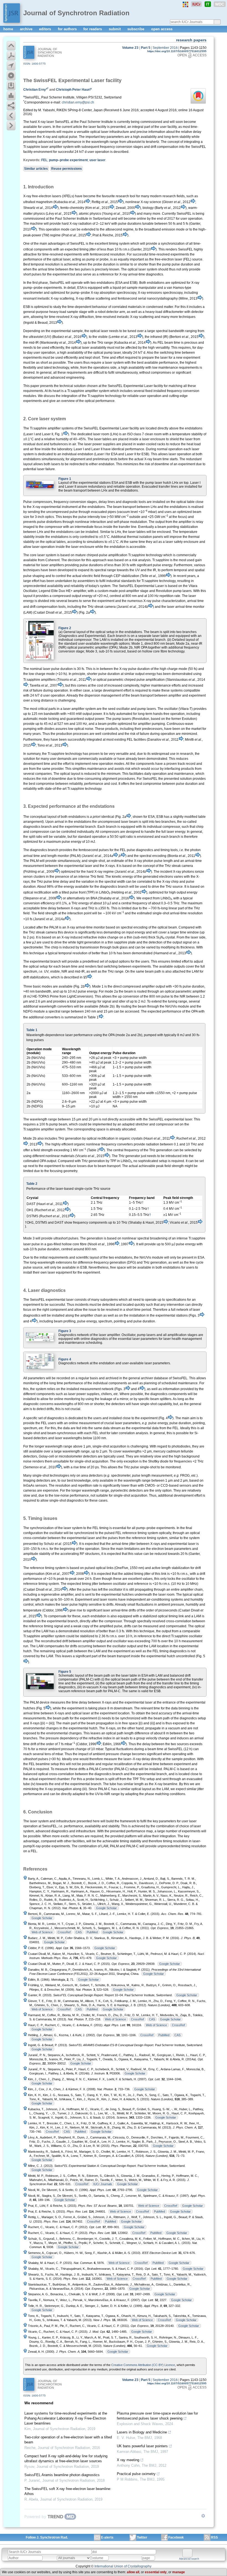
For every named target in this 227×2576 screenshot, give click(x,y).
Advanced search (189, 2559)
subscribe (136, 29)
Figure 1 (65, 479)
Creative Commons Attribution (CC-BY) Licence (143, 2365)
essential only (156, 2572)
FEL (44, 160)
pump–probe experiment (68, 160)
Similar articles (36, 169)
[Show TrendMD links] (203, 2516)
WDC (220, 4)
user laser (97, 160)
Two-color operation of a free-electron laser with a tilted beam (68, 2440)
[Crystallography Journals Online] (185, 4)
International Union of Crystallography (123, 2566)
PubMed (92, 1932)
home (9, 29)
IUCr (196, 4)
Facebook (176, 2537)
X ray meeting (128, 2460)
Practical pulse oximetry (136, 2474)
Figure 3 (65, 1331)
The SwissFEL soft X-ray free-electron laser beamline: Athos (68, 2491)
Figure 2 (65, 628)
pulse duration (62, 669)
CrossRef (64, 1932)
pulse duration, (181, 1423)
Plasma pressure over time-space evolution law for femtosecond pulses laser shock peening (157, 2416)
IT (208, 4)
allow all (133, 2572)
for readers (93, 29)
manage (179, 2572)
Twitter (142, 2537)
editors (46, 29)
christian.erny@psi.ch (78, 102)
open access (162, 29)
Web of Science (42, 1932)
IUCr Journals (103, 2184)
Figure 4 (65, 1359)
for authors (68, 29)
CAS (79, 1932)
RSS (214, 2537)
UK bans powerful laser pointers (142, 2446)
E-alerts (107, 2537)
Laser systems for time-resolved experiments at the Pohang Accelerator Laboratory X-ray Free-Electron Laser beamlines (66, 2418)
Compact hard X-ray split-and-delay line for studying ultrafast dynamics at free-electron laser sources (66, 2459)
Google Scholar (106, 1908)
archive (27, 29)
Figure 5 (65, 1672)
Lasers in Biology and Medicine (142, 2432)
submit (115, 29)
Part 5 (146, 48)
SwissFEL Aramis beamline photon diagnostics (62, 2475)
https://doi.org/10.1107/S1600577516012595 (177, 51)
